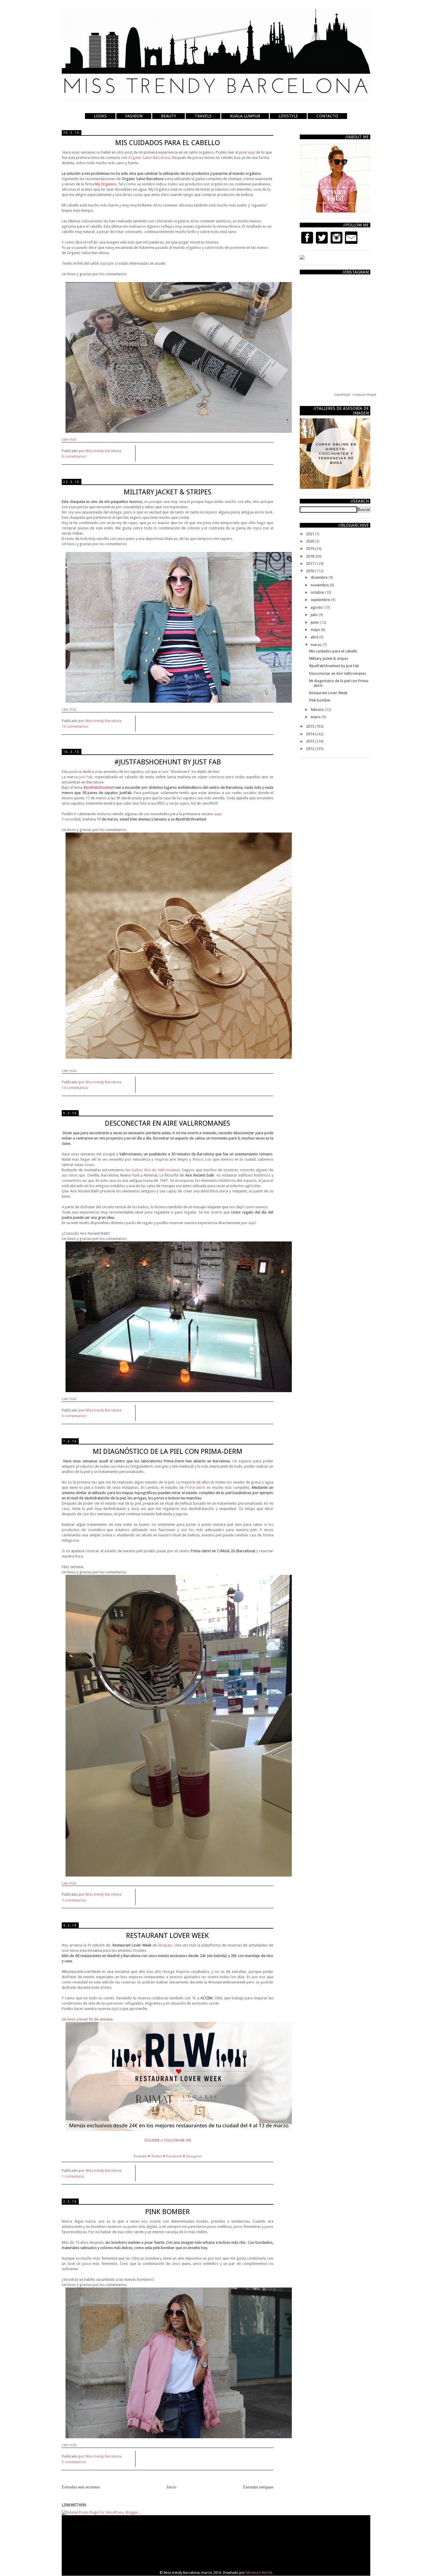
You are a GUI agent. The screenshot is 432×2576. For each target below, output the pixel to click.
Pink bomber (320, 700)
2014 (310, 734)
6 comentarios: (74, 1416)
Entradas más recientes (81, 2487)
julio (315, 615)
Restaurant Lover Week (328, 693)
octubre (318, 592)
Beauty (169, 116)
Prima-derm (195, 1487)
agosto (317, 607)
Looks (100, 116)
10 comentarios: (76, 726)
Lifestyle (288, 116)
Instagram (194, 2156)
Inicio (171, 2487)
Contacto (327, 116)
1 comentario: (74, 2176)
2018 (310, 556)
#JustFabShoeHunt (99, 787)
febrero (318, 710)
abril (315, 637)
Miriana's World (259, 2573)
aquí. (218, 814)
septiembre (321, 600)
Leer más (69, 439)
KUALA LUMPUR (245, 116)
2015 (310, 726)
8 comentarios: (74, 457)
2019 (310, 549)
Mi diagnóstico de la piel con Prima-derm (168, 1451)
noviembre (320, 585)
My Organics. (106, 184)
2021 (310, 534)
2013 (310, 741)
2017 (310, 564)
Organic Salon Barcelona (149, 158)
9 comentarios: (74, 2462)
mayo (316, 630)
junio (315, 622)
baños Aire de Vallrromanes (156, 1170)
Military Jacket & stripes (329, 658)
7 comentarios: (74, 1900)
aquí (252, 152)
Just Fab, (86, 777)
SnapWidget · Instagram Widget (355, 395)
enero (316, 717)
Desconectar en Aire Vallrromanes (338, 673)
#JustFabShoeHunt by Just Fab (334, 666)
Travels (203, 116)
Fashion (134, 116)
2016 (310, 571)
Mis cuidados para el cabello (333, 651)
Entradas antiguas (258, 2487)
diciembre (320, 577)
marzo (317, 645)
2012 (310, 749)
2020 (310, 541)
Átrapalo (165, 1945)
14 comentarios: (76, 1088)
